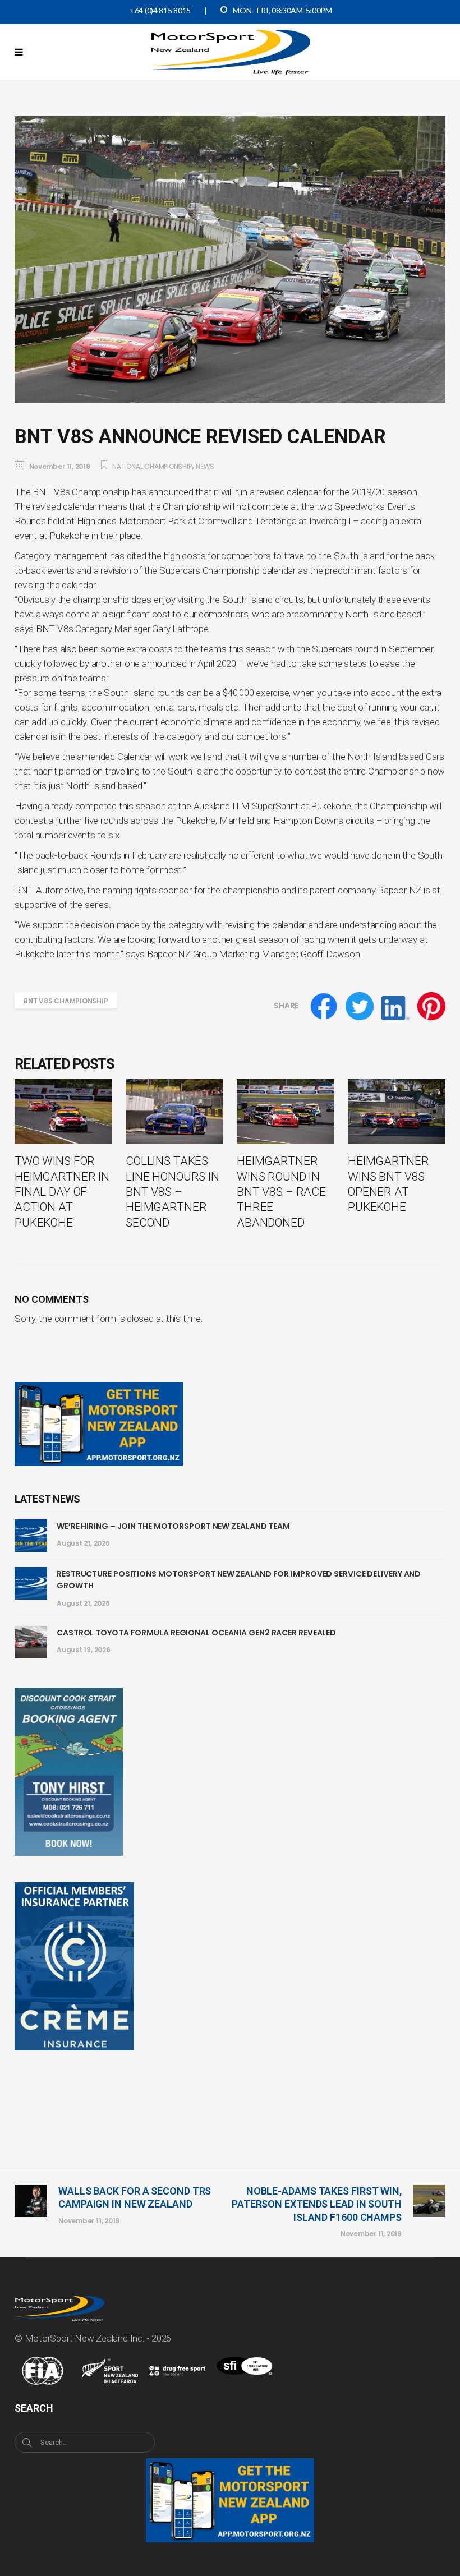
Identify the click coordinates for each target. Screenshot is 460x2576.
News (205, 466)
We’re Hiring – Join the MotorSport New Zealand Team (173, 1526)
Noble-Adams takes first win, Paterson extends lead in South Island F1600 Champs (317, 2204)
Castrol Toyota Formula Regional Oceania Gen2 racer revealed (196, 1633)
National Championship (152, 466)
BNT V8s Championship (66, 1001)
